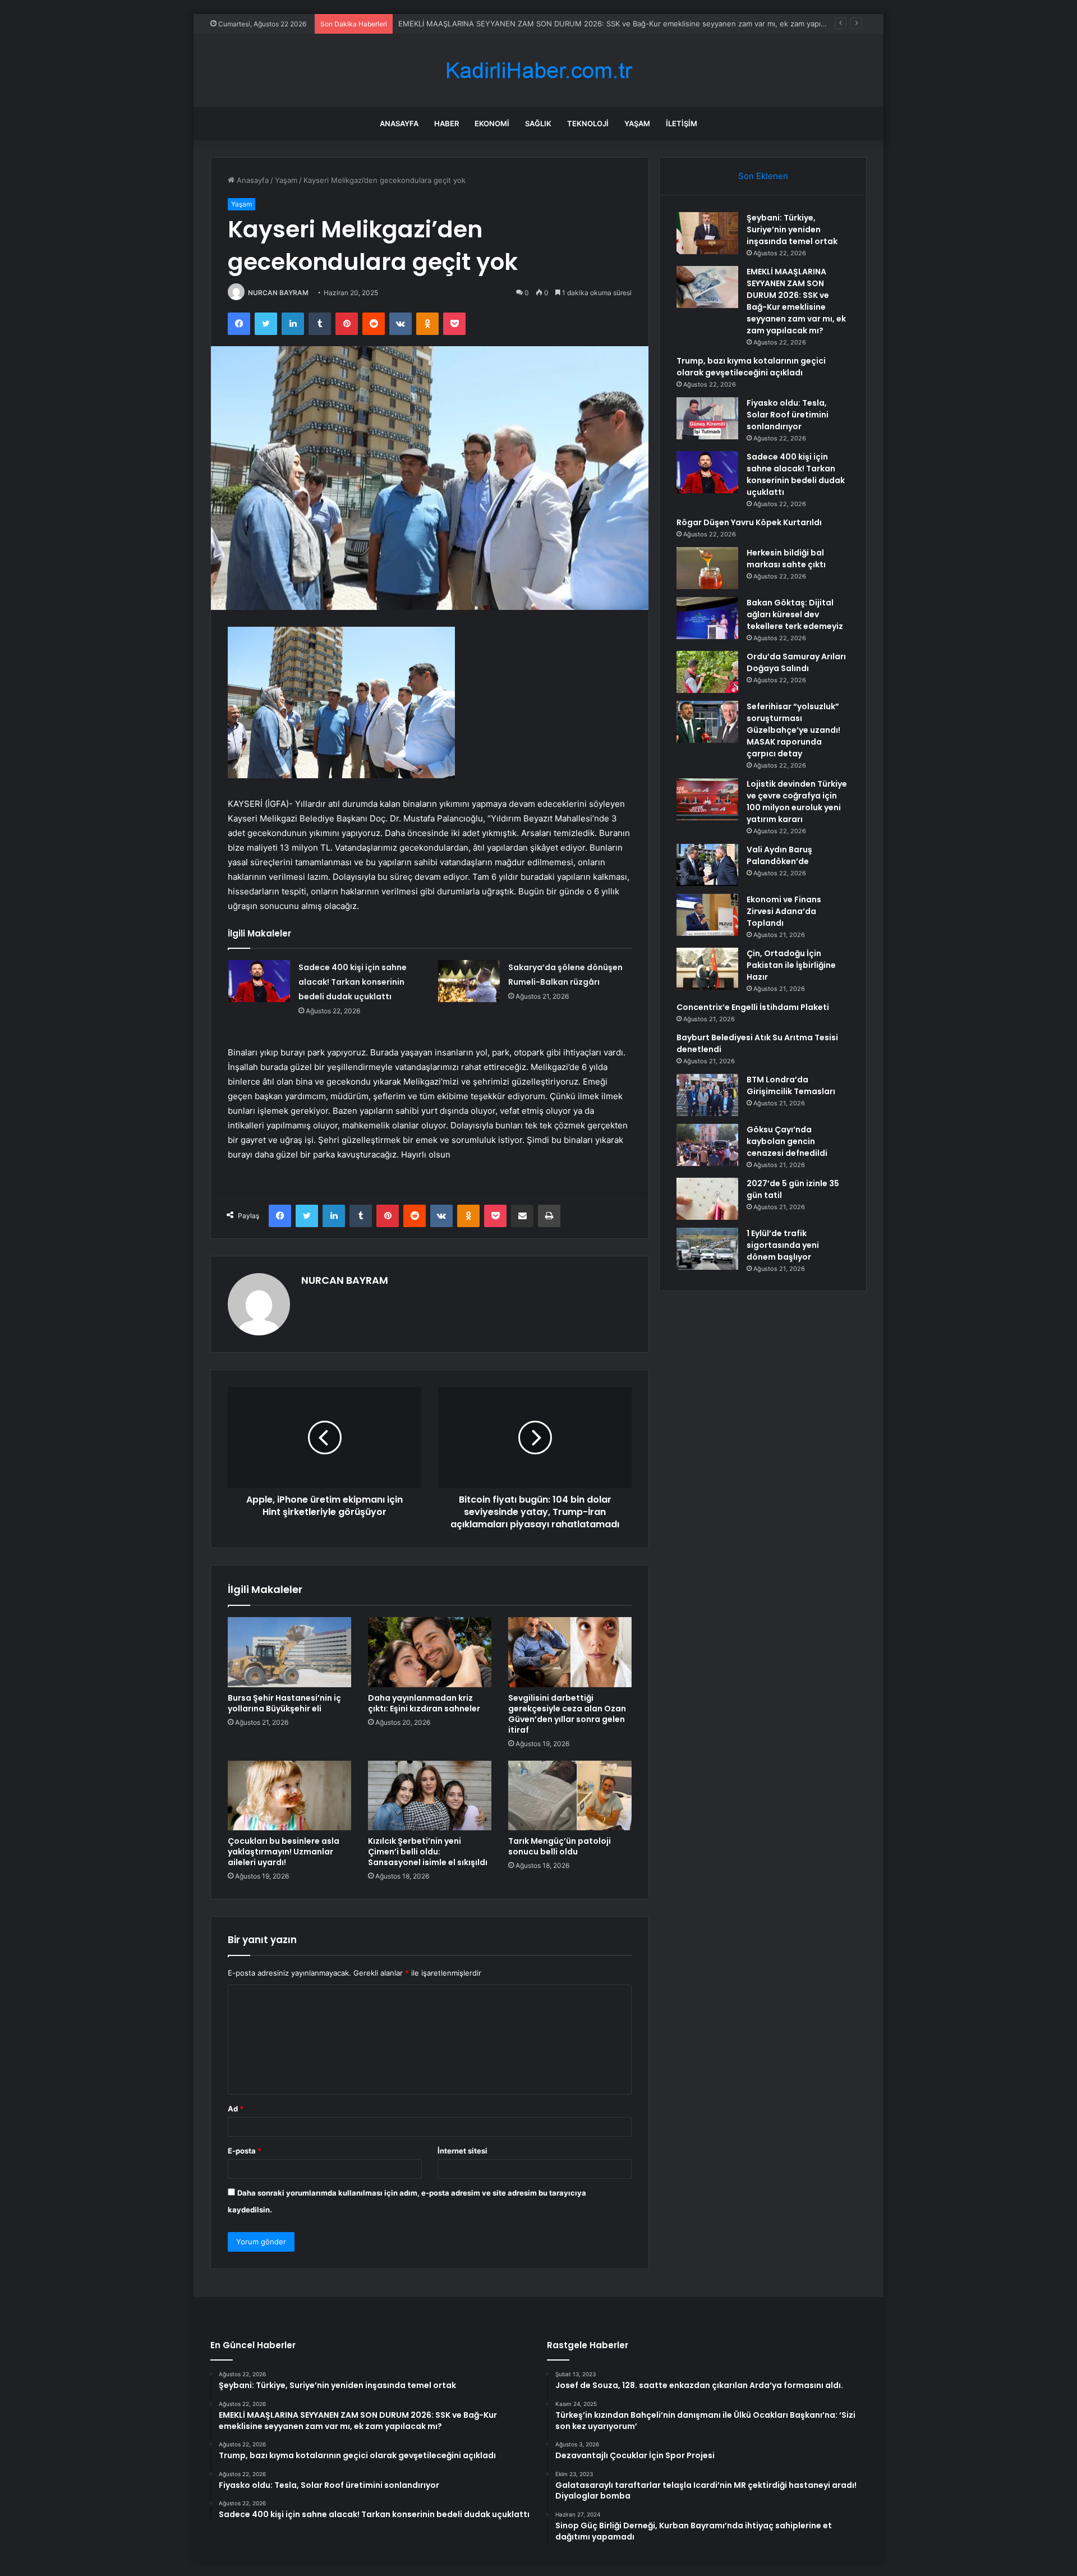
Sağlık (538, 123)
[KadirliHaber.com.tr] (538, 70)
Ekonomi (492, 123)
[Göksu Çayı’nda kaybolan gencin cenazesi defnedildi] (707, 1145)
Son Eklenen (763, 176)
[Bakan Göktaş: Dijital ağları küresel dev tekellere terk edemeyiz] (707, 618)
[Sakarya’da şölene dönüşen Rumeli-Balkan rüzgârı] (469, 981)
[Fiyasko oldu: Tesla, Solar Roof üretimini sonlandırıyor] (707, 418)
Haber (447, 123)
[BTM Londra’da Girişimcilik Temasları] (707, 1095)
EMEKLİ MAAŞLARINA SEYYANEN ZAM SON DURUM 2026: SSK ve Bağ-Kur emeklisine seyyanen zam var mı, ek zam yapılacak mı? (625, 24)
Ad (236, 2109)
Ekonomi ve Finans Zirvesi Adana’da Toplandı (784, 911)
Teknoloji (588, 123)
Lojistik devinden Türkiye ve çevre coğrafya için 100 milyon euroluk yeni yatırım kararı (797, 802)
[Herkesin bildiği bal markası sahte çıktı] (707, 568)
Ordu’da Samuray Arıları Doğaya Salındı (796, 662)
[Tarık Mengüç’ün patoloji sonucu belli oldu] (570, 1796)
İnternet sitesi (462, 2151)
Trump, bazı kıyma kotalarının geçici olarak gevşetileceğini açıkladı (751, 367)
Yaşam (637, 123)
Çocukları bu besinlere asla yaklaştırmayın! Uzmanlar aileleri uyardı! (284, 1852)
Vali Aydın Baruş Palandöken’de (779, 855)
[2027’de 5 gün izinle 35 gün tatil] (707, 1199)
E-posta (245, 2151)
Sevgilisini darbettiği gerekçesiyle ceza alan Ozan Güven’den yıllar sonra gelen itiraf (567, 1714)
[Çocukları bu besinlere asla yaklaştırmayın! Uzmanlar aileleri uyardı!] (289, 1796)
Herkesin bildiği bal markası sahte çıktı (786, 559)
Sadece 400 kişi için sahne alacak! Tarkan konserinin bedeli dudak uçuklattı (353, 982)
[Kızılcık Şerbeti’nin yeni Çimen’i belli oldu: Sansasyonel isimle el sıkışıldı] (430, 1796)
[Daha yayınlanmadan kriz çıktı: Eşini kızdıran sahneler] (430, 1652)
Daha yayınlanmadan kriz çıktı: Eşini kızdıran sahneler (424, 1703)
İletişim (682, 123)
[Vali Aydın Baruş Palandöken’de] (707, 865)
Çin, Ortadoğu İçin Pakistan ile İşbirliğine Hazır (791, 965)
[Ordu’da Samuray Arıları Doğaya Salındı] (707, 672)
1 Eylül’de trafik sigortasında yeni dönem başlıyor (783, 1245)
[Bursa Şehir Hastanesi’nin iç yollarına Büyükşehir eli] (289, 1652)
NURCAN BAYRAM (278, 293)
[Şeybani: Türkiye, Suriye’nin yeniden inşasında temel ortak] (707, 233)
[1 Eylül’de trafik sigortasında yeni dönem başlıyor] (707, 1249)
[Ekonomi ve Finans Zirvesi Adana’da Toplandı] (707, 915)
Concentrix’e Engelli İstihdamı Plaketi (753, 1007)
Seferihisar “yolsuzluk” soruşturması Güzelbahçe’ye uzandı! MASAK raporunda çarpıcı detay (793, 730)
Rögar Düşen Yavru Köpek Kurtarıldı (749, 522)
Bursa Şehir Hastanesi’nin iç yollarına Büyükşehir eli (284, 1703)
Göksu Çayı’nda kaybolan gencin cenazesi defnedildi (787, 1141)
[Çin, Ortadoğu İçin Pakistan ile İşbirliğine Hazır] (707, 969)
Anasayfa (399, 123)
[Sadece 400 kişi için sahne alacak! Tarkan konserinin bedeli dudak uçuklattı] (259, 981)
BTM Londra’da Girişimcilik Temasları (791, 1085)
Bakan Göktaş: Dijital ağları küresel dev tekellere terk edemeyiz (795, 614)
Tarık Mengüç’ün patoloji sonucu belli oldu (560, 1846)
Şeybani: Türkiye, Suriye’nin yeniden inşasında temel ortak (792, 229)
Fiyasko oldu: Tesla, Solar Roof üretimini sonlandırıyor (788, 415)
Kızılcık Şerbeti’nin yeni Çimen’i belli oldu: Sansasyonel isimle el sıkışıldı (428, 1852)
